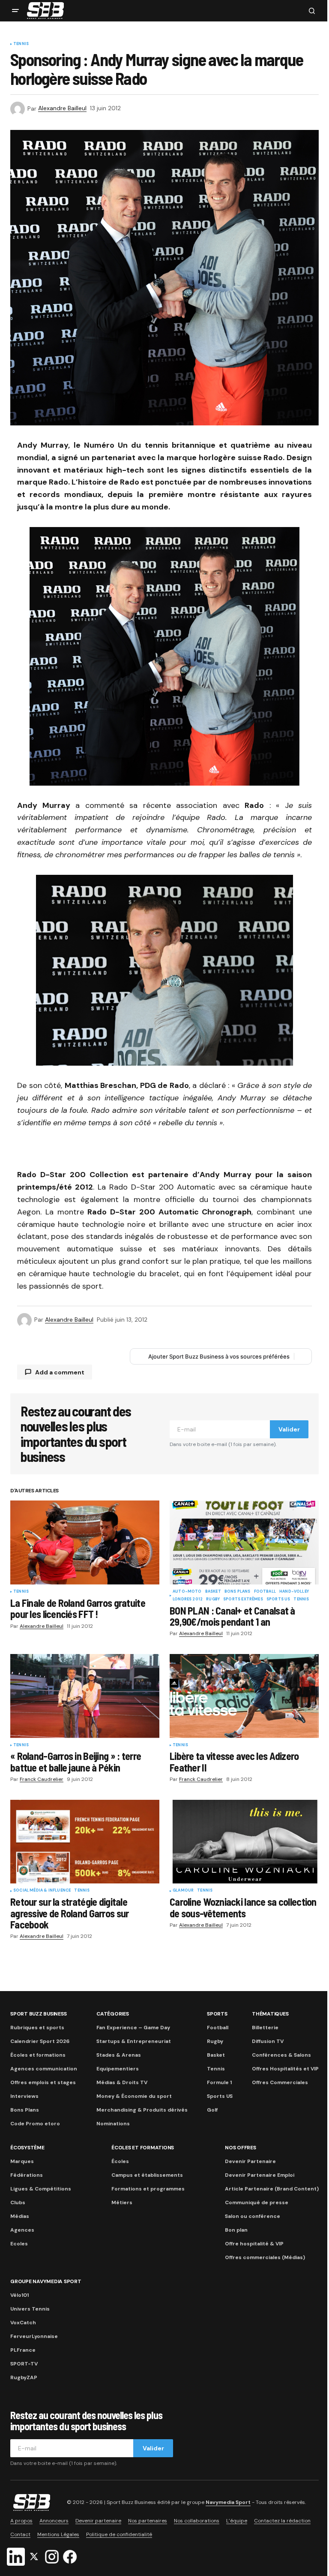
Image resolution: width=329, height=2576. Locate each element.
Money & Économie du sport (134, 2096)
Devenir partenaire (98, 2521)
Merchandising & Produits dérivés (142, 2110)
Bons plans (238, 1592)
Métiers (122, 2202)
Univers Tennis (30, 2309)
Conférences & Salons (281, 2055)
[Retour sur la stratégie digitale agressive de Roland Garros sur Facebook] (85, 1842)
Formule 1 (219, 2082)
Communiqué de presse (257, 2202)
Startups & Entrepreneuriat (134, 2041)
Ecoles (19, 2244)
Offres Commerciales (280, 2082)
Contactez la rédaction (282, 2521)
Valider (289, 1429)
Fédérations (27, 2175)
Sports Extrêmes (243, 1600)
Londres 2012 (188, 1600)
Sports (217, 2014)
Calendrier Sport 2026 (40, 2041)
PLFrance (23, 2350)
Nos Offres (241, 2148)
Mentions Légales (58, 2534)
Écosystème (27, 2148)
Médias (20, 2216)
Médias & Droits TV (122, 2082)
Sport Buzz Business (38, 2014)
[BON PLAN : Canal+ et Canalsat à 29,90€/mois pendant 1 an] (244, 1543)
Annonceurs (54, 2521)
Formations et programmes (148, 2189)
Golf (212, 2110)
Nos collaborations (197, 2521)
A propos (21, 2521)
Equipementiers (118, 2069)
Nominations (113, 2124)
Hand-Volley (294, 1592)
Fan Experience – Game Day (133, 2028)
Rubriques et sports (37, 2028)
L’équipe (237, 2521)
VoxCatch (23, 2323)
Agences (22, 2230)
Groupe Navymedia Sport (46, 2281)
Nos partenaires (148, 2521)
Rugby (213, 1600)
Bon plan (236, 2230)
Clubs (18, 2202)
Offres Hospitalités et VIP (285, 2069)
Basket (213, 1592)
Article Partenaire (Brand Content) (272, 2189)
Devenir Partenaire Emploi (260, 2175)
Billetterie (265, 2028)
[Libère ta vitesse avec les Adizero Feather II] (244, 1696)
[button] (15, 11)
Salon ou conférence (253, 2216)
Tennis (21, 44)
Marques (22, 2161)
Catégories (113, 2014)
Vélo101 (19, 2295)
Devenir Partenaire (250, 2161)
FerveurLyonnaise (34, 2336)
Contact (20, 2534)
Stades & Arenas (119, 2055)
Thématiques (270, 2014)
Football (265, 1592)
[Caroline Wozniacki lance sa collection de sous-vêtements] (244, 1842)
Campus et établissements (147, 2175)
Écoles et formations (38, 2055)
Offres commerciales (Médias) (265, 2257)
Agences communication (44, 2069)
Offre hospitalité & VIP (254, 2244)
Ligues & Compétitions (41, 2189)
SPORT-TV (24, 2364)
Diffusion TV (268, 2041)
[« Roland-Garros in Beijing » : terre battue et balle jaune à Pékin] (85, 1696)
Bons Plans (25, 2110)
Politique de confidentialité (119, 2534)
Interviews (24, 2096)
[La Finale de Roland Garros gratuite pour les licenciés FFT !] (85, 1543)
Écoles (120, 2161)
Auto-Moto (187, 1592)
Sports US (278, 1600)
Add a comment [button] (60, 1372)
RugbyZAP (24, 2377)
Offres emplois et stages (43, 2082)
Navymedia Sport (228, 2502)
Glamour (183, 1891)
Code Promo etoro (35, 2124)
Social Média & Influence (42, 1891)
